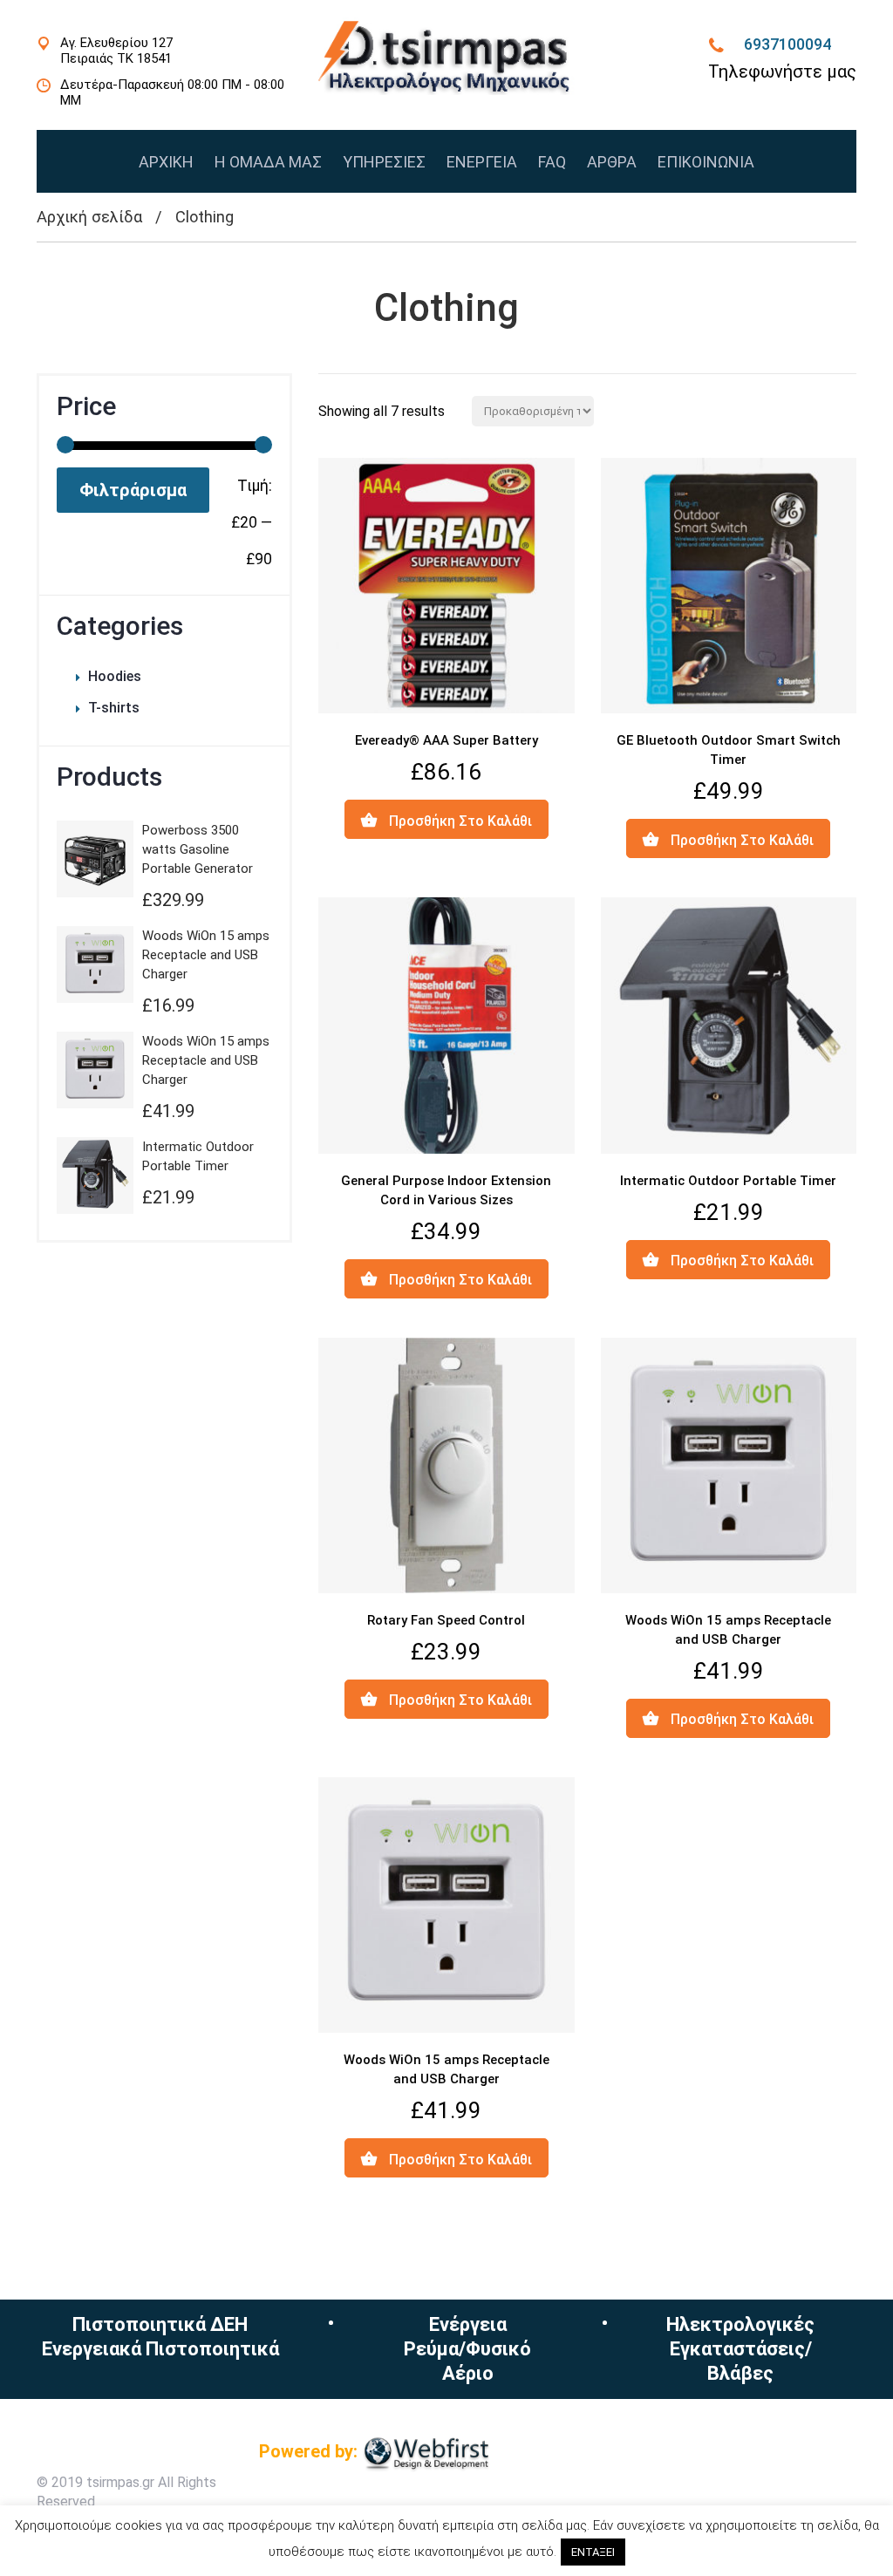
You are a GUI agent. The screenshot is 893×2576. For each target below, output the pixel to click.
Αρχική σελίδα (89, 217)
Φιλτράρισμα (133, 490)
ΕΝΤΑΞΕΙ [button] (593, 2552)
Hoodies (115, 676)
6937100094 (787, 44)
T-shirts (114, 708)
